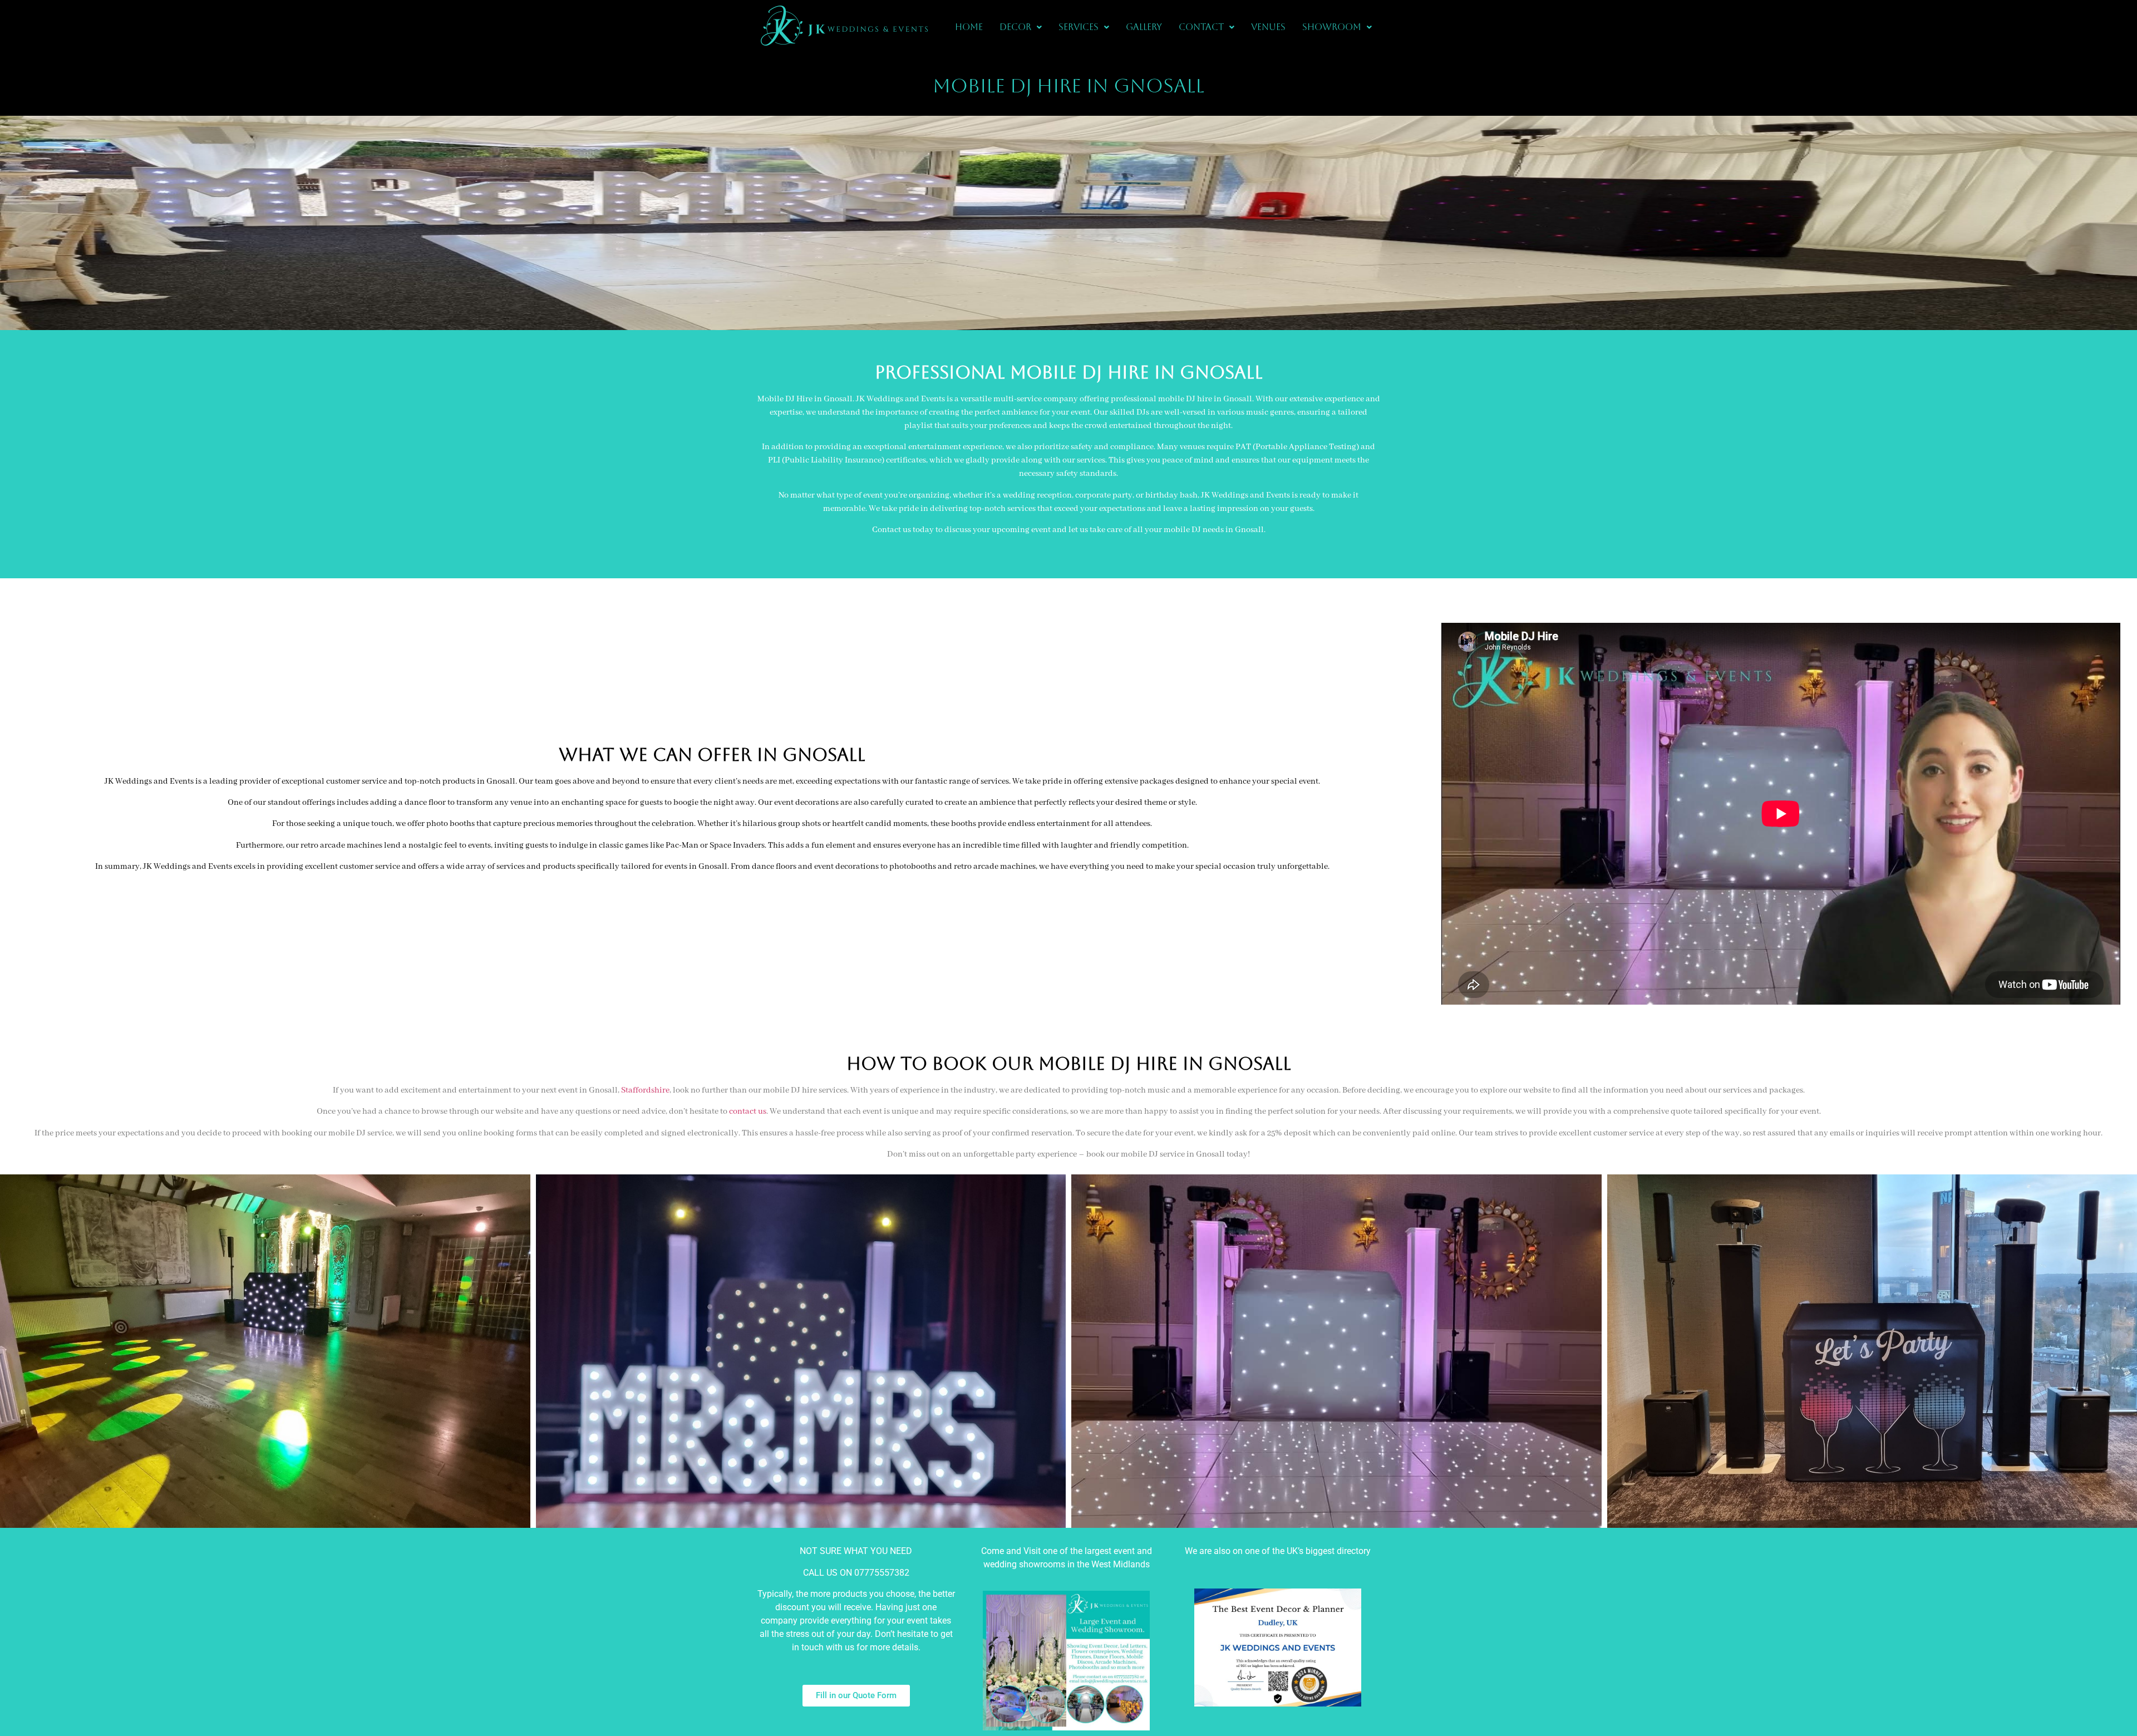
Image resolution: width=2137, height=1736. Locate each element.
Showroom (1332, 27)
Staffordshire (645, 1090)
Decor (1015, 27)
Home (969, 27)
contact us (748, 1112)
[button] (1021, 27)
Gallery (1144, 27)
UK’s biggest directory (1329, 1551)
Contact (1201, 27)
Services (1079, 27)
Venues (1268, 27)
